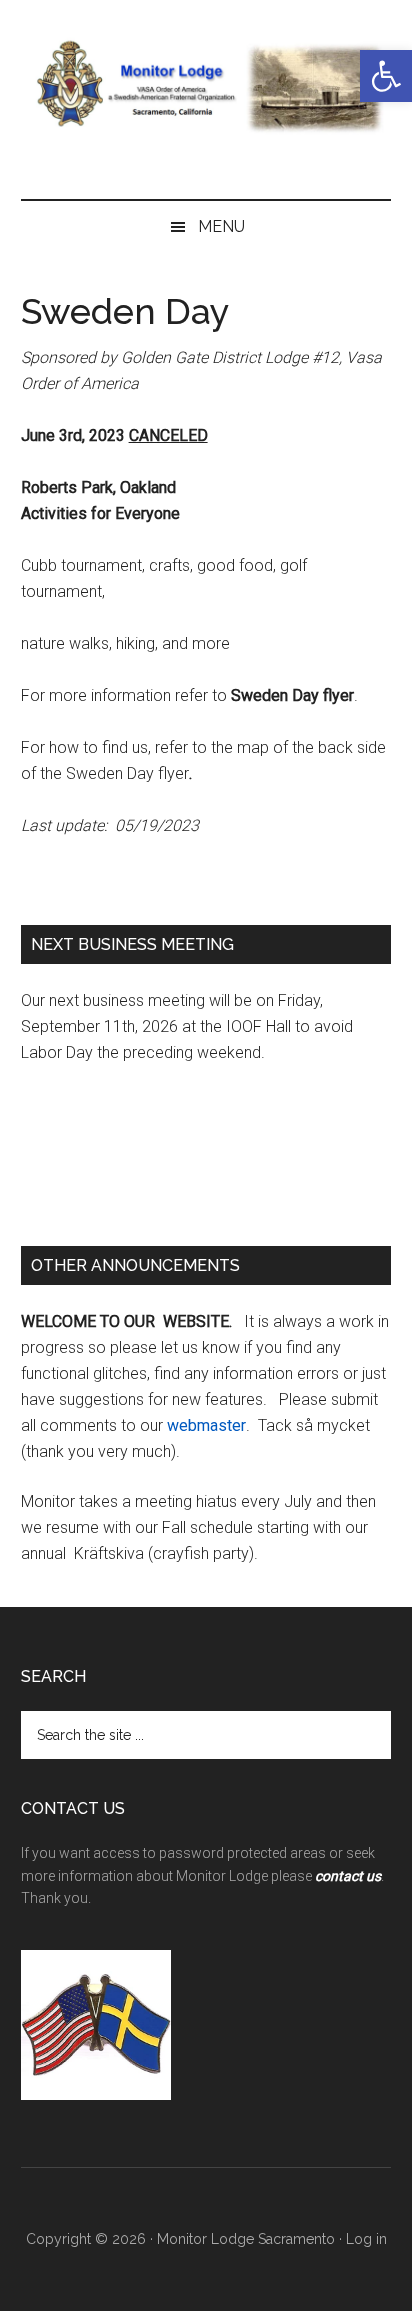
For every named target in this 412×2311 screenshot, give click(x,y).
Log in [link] (366, 2239)
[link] (386, 76)
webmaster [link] (206, 1425)
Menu (221, 226)
